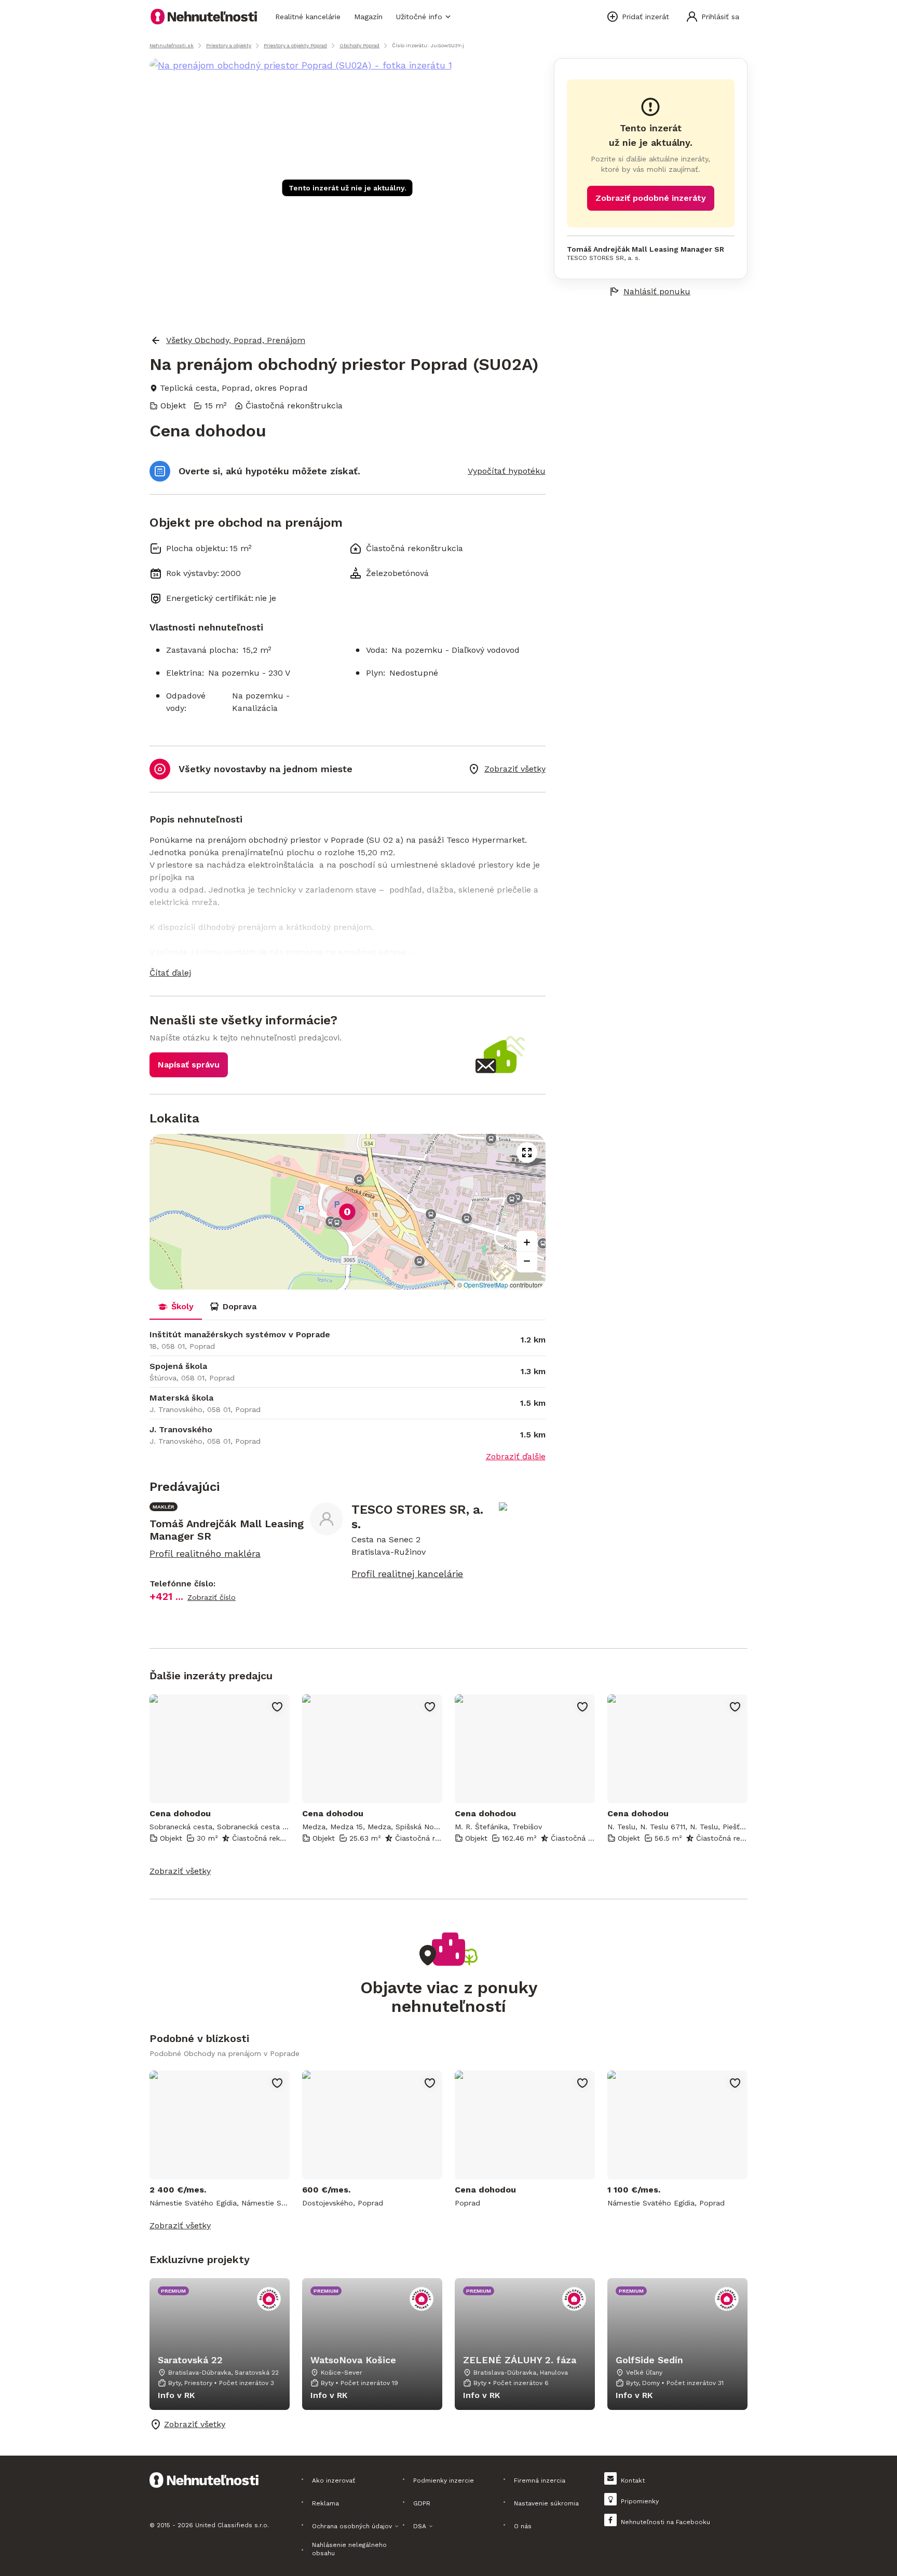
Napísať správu (189, 1065)
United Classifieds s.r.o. (232, 2525)
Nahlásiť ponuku (657, 291)
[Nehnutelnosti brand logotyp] (204, 17)
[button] (348, 973)
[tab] (176, 1307)
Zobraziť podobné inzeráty (651, 198)
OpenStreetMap (486, 1285)
